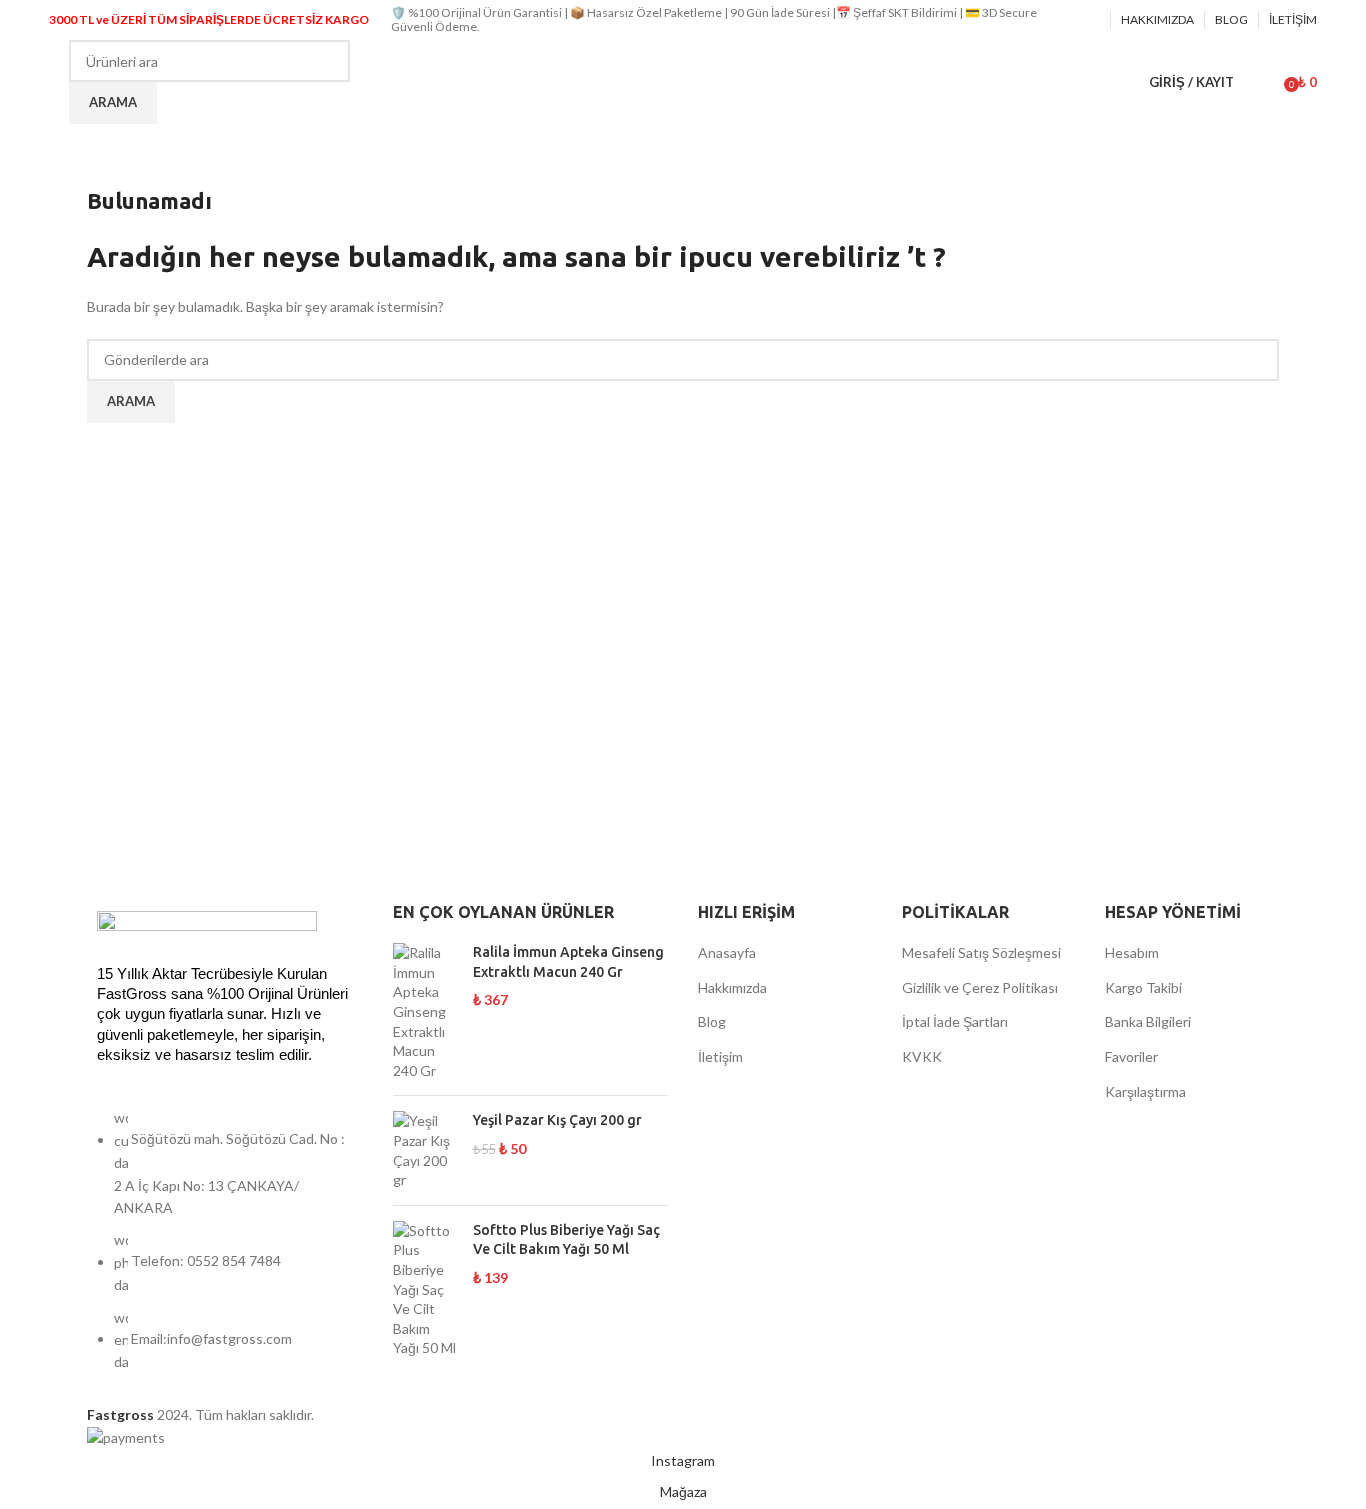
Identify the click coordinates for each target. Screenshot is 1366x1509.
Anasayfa (727, 952)
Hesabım (1132, 952)
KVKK (922, 1056)
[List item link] (225, 1250)
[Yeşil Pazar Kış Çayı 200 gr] (425, 1150)
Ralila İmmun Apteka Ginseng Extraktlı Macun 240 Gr (568, 962)
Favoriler (1131, 1056)
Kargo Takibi (1143, 987)
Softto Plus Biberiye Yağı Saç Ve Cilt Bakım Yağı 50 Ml (566, 1240)
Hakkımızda (732, 987)
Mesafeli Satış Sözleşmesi (981, 952)
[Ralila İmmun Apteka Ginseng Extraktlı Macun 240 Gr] (425, 1011)
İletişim (720, 1056)
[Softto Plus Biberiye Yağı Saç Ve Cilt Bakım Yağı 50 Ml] (425, 1289)
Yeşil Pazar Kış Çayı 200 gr (557, 1120)
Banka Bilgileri (1148, 1021)
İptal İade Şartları (955, 1021)
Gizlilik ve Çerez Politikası (980, 987)
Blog (712, 1021)
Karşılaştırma (1145, 1091)
